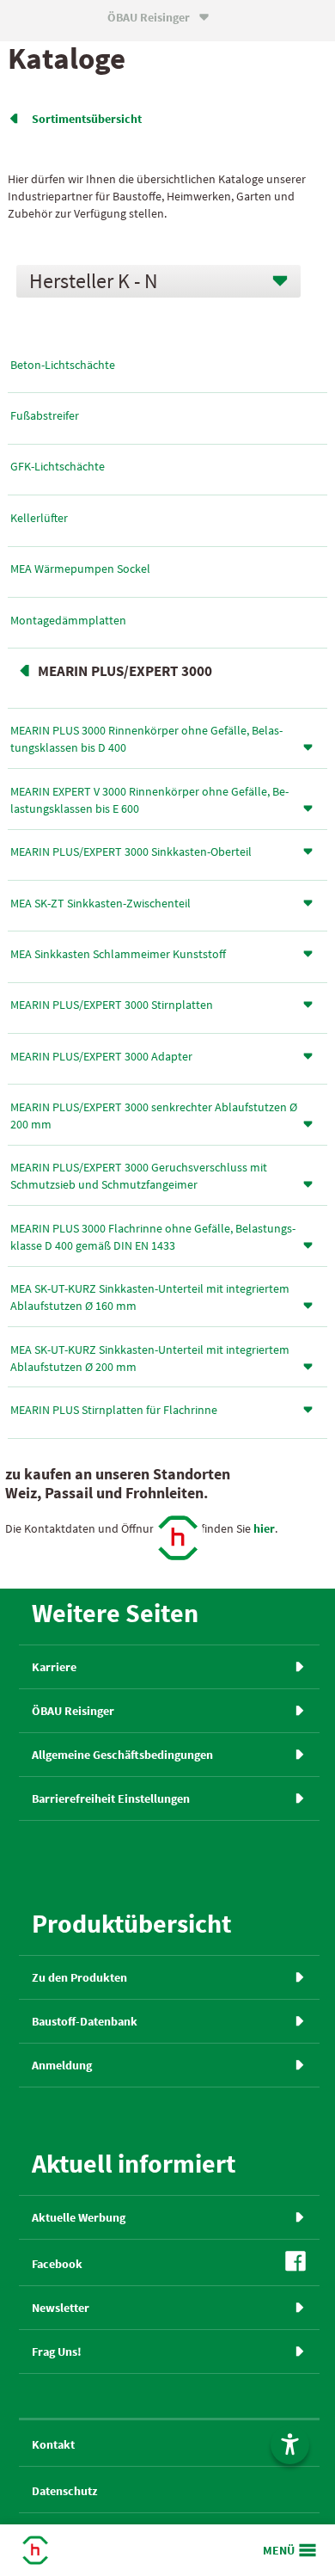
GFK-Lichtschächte (58, 466)
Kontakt (53, 2444)
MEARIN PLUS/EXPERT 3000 (125, 671)
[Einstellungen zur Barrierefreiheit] (290, 2445)
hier (264, 1528)
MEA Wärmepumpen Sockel (80, 569)
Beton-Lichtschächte (63, 365)
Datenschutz (64, 2491)
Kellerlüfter (39, 518)
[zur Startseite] (178, 1538)
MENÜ (279, 2550)
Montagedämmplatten (68, 620)
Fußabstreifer (45, 415)
